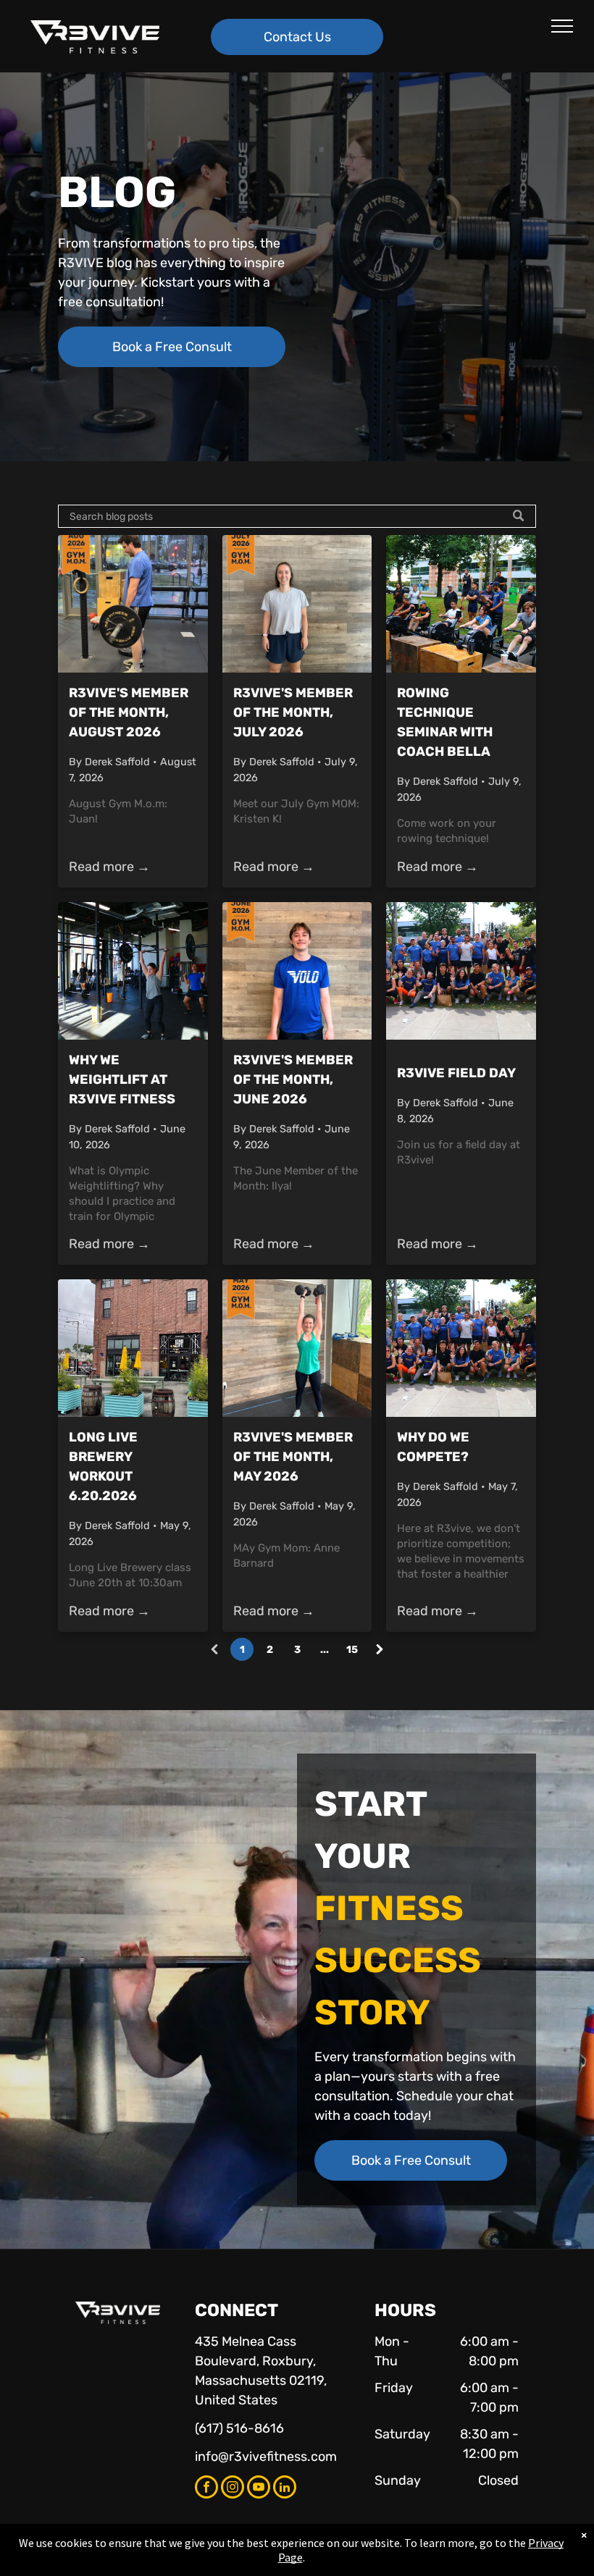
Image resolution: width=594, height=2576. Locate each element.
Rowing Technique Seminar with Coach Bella (445, 722)
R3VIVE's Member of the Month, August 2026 (129, 712)
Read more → (109, 867)
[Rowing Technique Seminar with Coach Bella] (461, 604)
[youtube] (259, 2489)
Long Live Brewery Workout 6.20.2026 (103, 1466)
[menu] (562, 26)
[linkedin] (285, 2489)
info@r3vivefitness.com (266, 2457)
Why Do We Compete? (433, 1447)
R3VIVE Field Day (456, 1073)
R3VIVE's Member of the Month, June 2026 (293, 1079)
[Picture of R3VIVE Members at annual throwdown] (461, 1348)
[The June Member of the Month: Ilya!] (297, 971)
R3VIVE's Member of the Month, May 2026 (293, 1457)
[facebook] (206, 2489)
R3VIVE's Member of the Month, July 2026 (293, 712)
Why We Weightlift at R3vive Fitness (122, 1079)
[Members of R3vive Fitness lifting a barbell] (133, 971)
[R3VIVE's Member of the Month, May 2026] (297, 1348)
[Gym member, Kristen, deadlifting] (297, 604)
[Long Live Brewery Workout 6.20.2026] (133, 1348)
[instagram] (233, 2489)
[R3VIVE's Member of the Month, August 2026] (133, 604)
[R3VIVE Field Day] (461, 971)
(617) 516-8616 (239, 2428)
